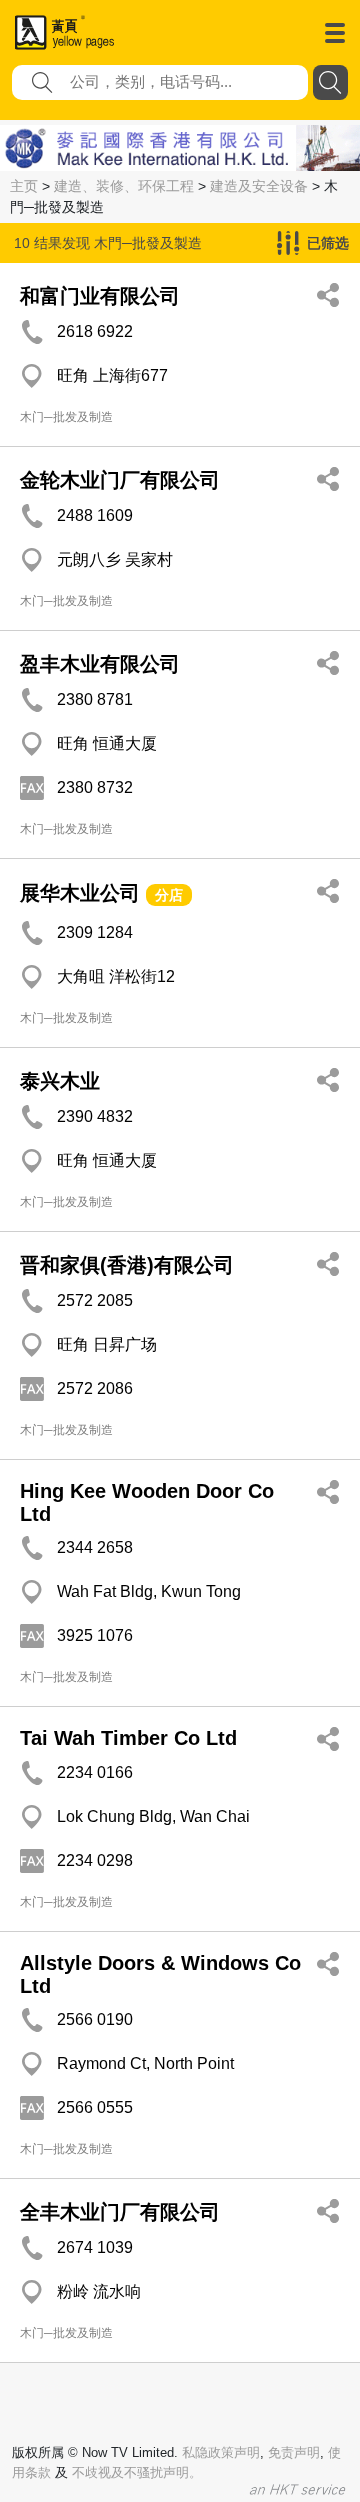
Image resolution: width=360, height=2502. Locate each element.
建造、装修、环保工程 (124, 186)
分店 (169, 895)
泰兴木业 (60, 1081)
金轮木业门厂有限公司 (120, 480)
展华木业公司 (80, 893)
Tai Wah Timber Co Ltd (128, 1738)
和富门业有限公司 (100, 296)
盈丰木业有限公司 (100, 664)
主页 (24, 186)
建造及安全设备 (259, 186)
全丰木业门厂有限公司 (120, 2212)
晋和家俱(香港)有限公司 (127, 1265)
